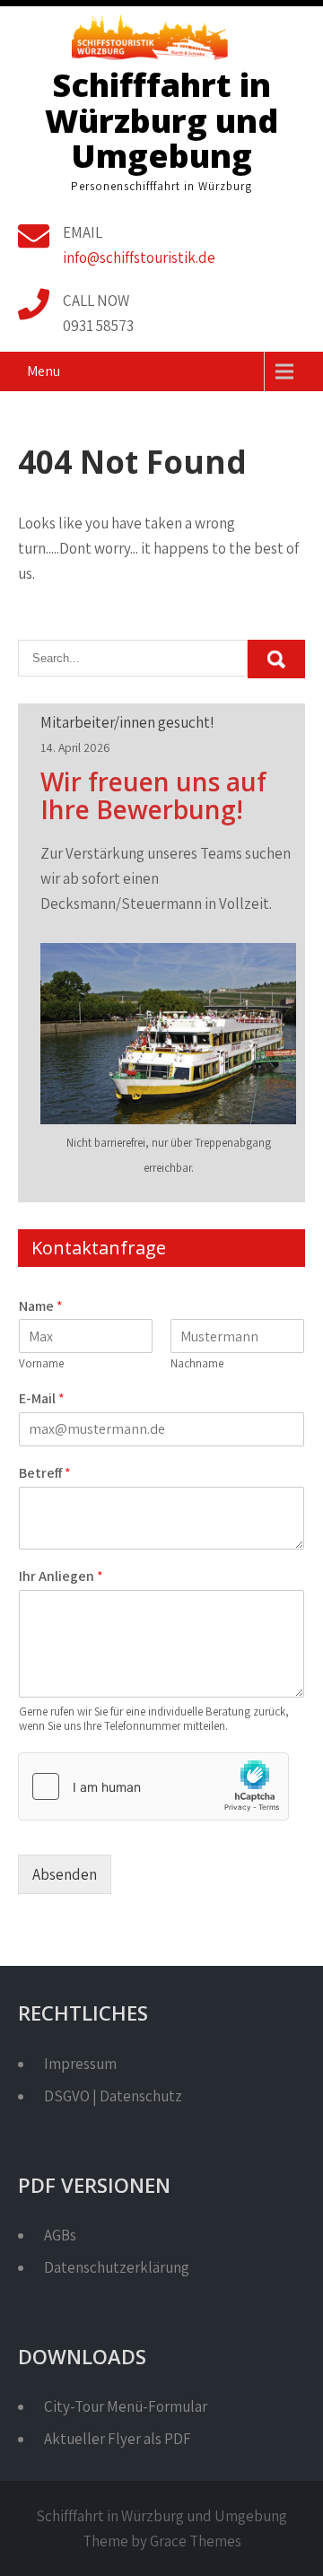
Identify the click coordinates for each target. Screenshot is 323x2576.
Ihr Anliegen (61, 1576)
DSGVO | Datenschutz (113, 2096)
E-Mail (42, 1399)
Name (41, 1306)
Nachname (197, 1364)
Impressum (80, 2064)
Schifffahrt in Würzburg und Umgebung (161, 120)
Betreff (45, 1473)
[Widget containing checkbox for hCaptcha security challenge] (153, 1786)
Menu (44, 371)
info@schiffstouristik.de (139, 258)
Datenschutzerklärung (117, 2267)
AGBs (60, 2235)
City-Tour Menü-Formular (126, 2406)
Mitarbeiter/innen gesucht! (127, 722)
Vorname (41, 1364)
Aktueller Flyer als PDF (118, 2439)
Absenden (65, 1874)
